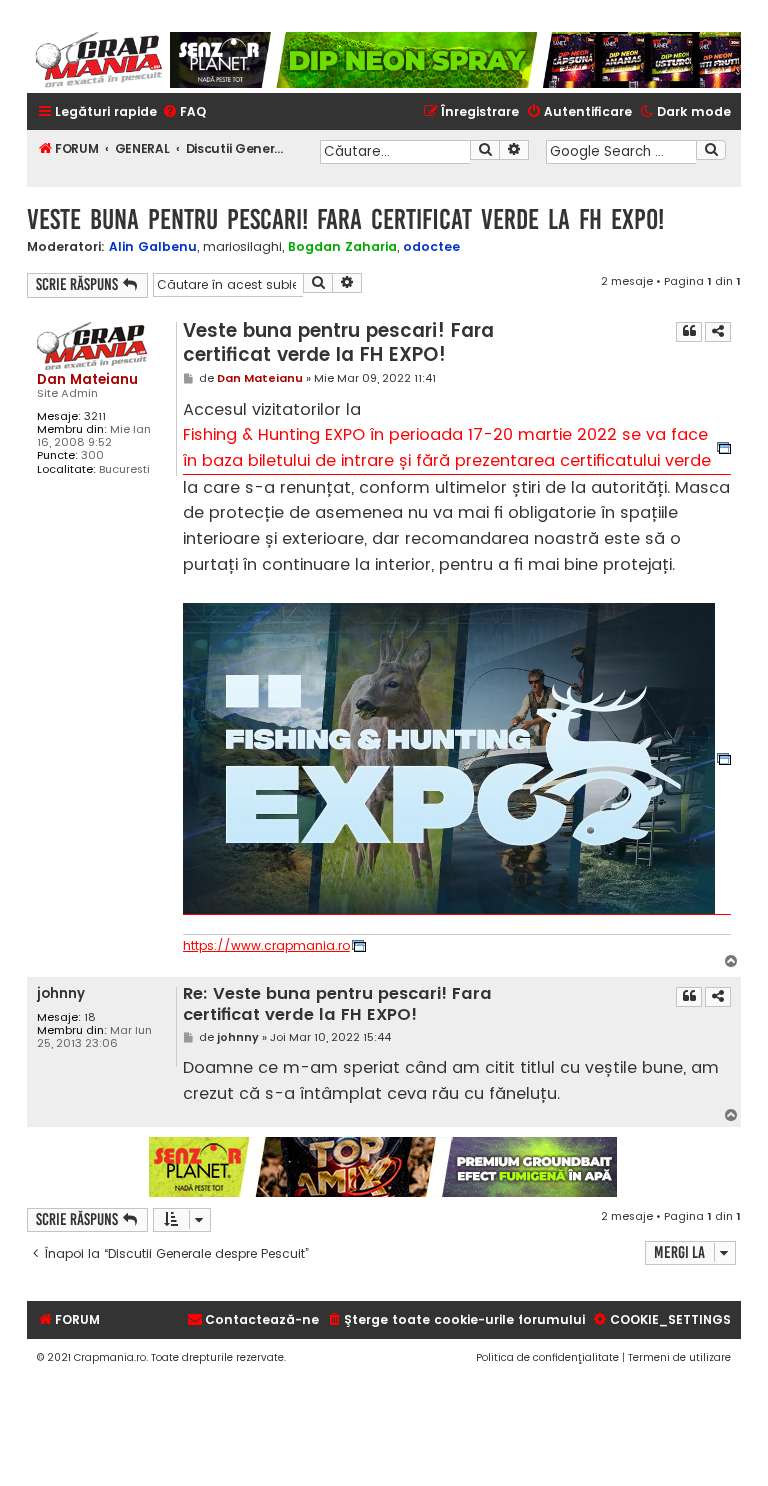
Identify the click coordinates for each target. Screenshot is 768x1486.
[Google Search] (711, 150)
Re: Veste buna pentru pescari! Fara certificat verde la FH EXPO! (337, 1004)
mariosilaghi (242, 247)
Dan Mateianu (87, 379)
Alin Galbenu (153, 246)
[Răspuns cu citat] (689, 332)
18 (90, 1017)
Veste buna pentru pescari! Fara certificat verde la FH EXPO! (345, 219)
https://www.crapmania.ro (266, 946)
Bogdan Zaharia (342, 246)
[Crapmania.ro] (98, 60)
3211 (95, 416)
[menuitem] (184, 112)
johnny (61, 993)
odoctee (431, 246)
